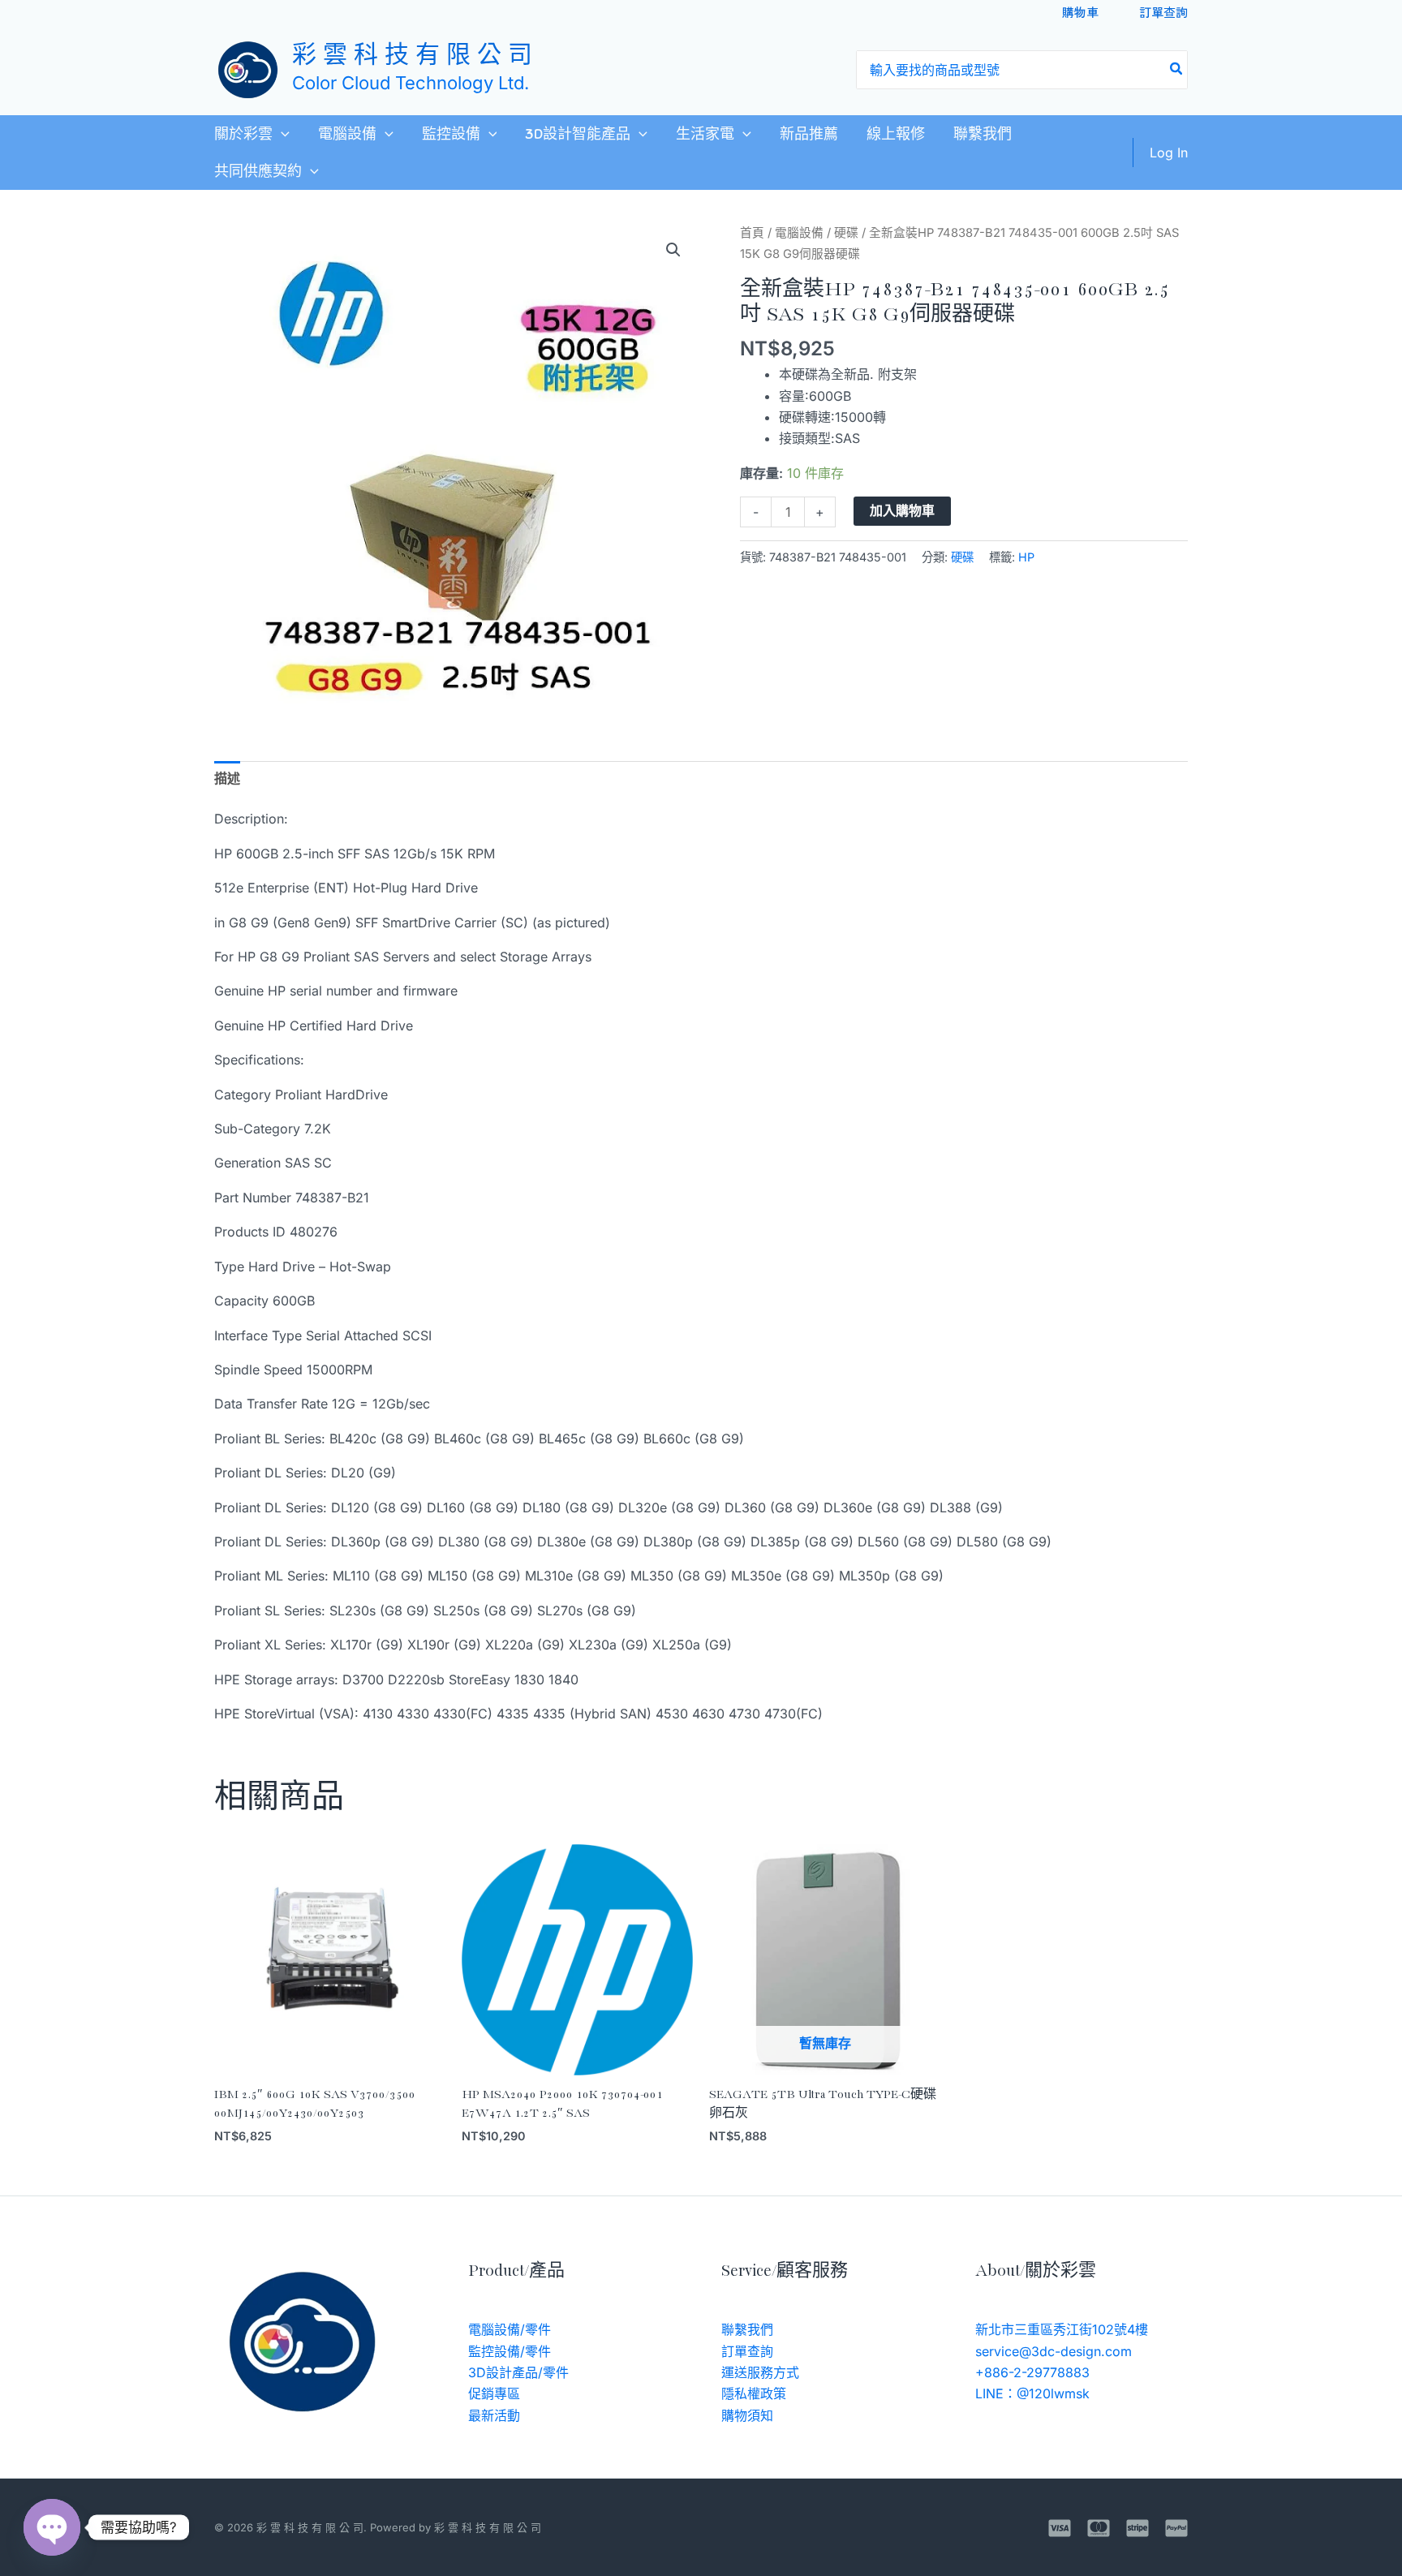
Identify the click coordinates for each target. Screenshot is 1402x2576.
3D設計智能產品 (578, 134)
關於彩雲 (243, 134)
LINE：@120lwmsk (1032, 2393)
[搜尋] (1177, 70)
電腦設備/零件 (510, 2329)
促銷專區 (494, 2393)
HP (1026, 557)
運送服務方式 (760, 2372)
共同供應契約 (258, 171)
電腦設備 (347, 134)
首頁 (752, 233)
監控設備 (451, 134)
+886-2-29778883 (1032, 2372)
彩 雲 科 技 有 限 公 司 (412, 56)
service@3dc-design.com (1054, 2351)
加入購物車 (902, 511)
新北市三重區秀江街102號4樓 (1062, 2329)
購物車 (1080, 12)
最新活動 (494, 2415)
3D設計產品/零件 (518, 2372)
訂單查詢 (1163, 12)
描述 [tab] (227, 778)
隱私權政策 (754, 2393)
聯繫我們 (983, 134)
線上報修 (896, 134)
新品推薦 (809, 134)
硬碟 (846, 233)
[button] (281, 134)
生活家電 (705, 134)
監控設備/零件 (510, 2351)
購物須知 (747, 2415)
